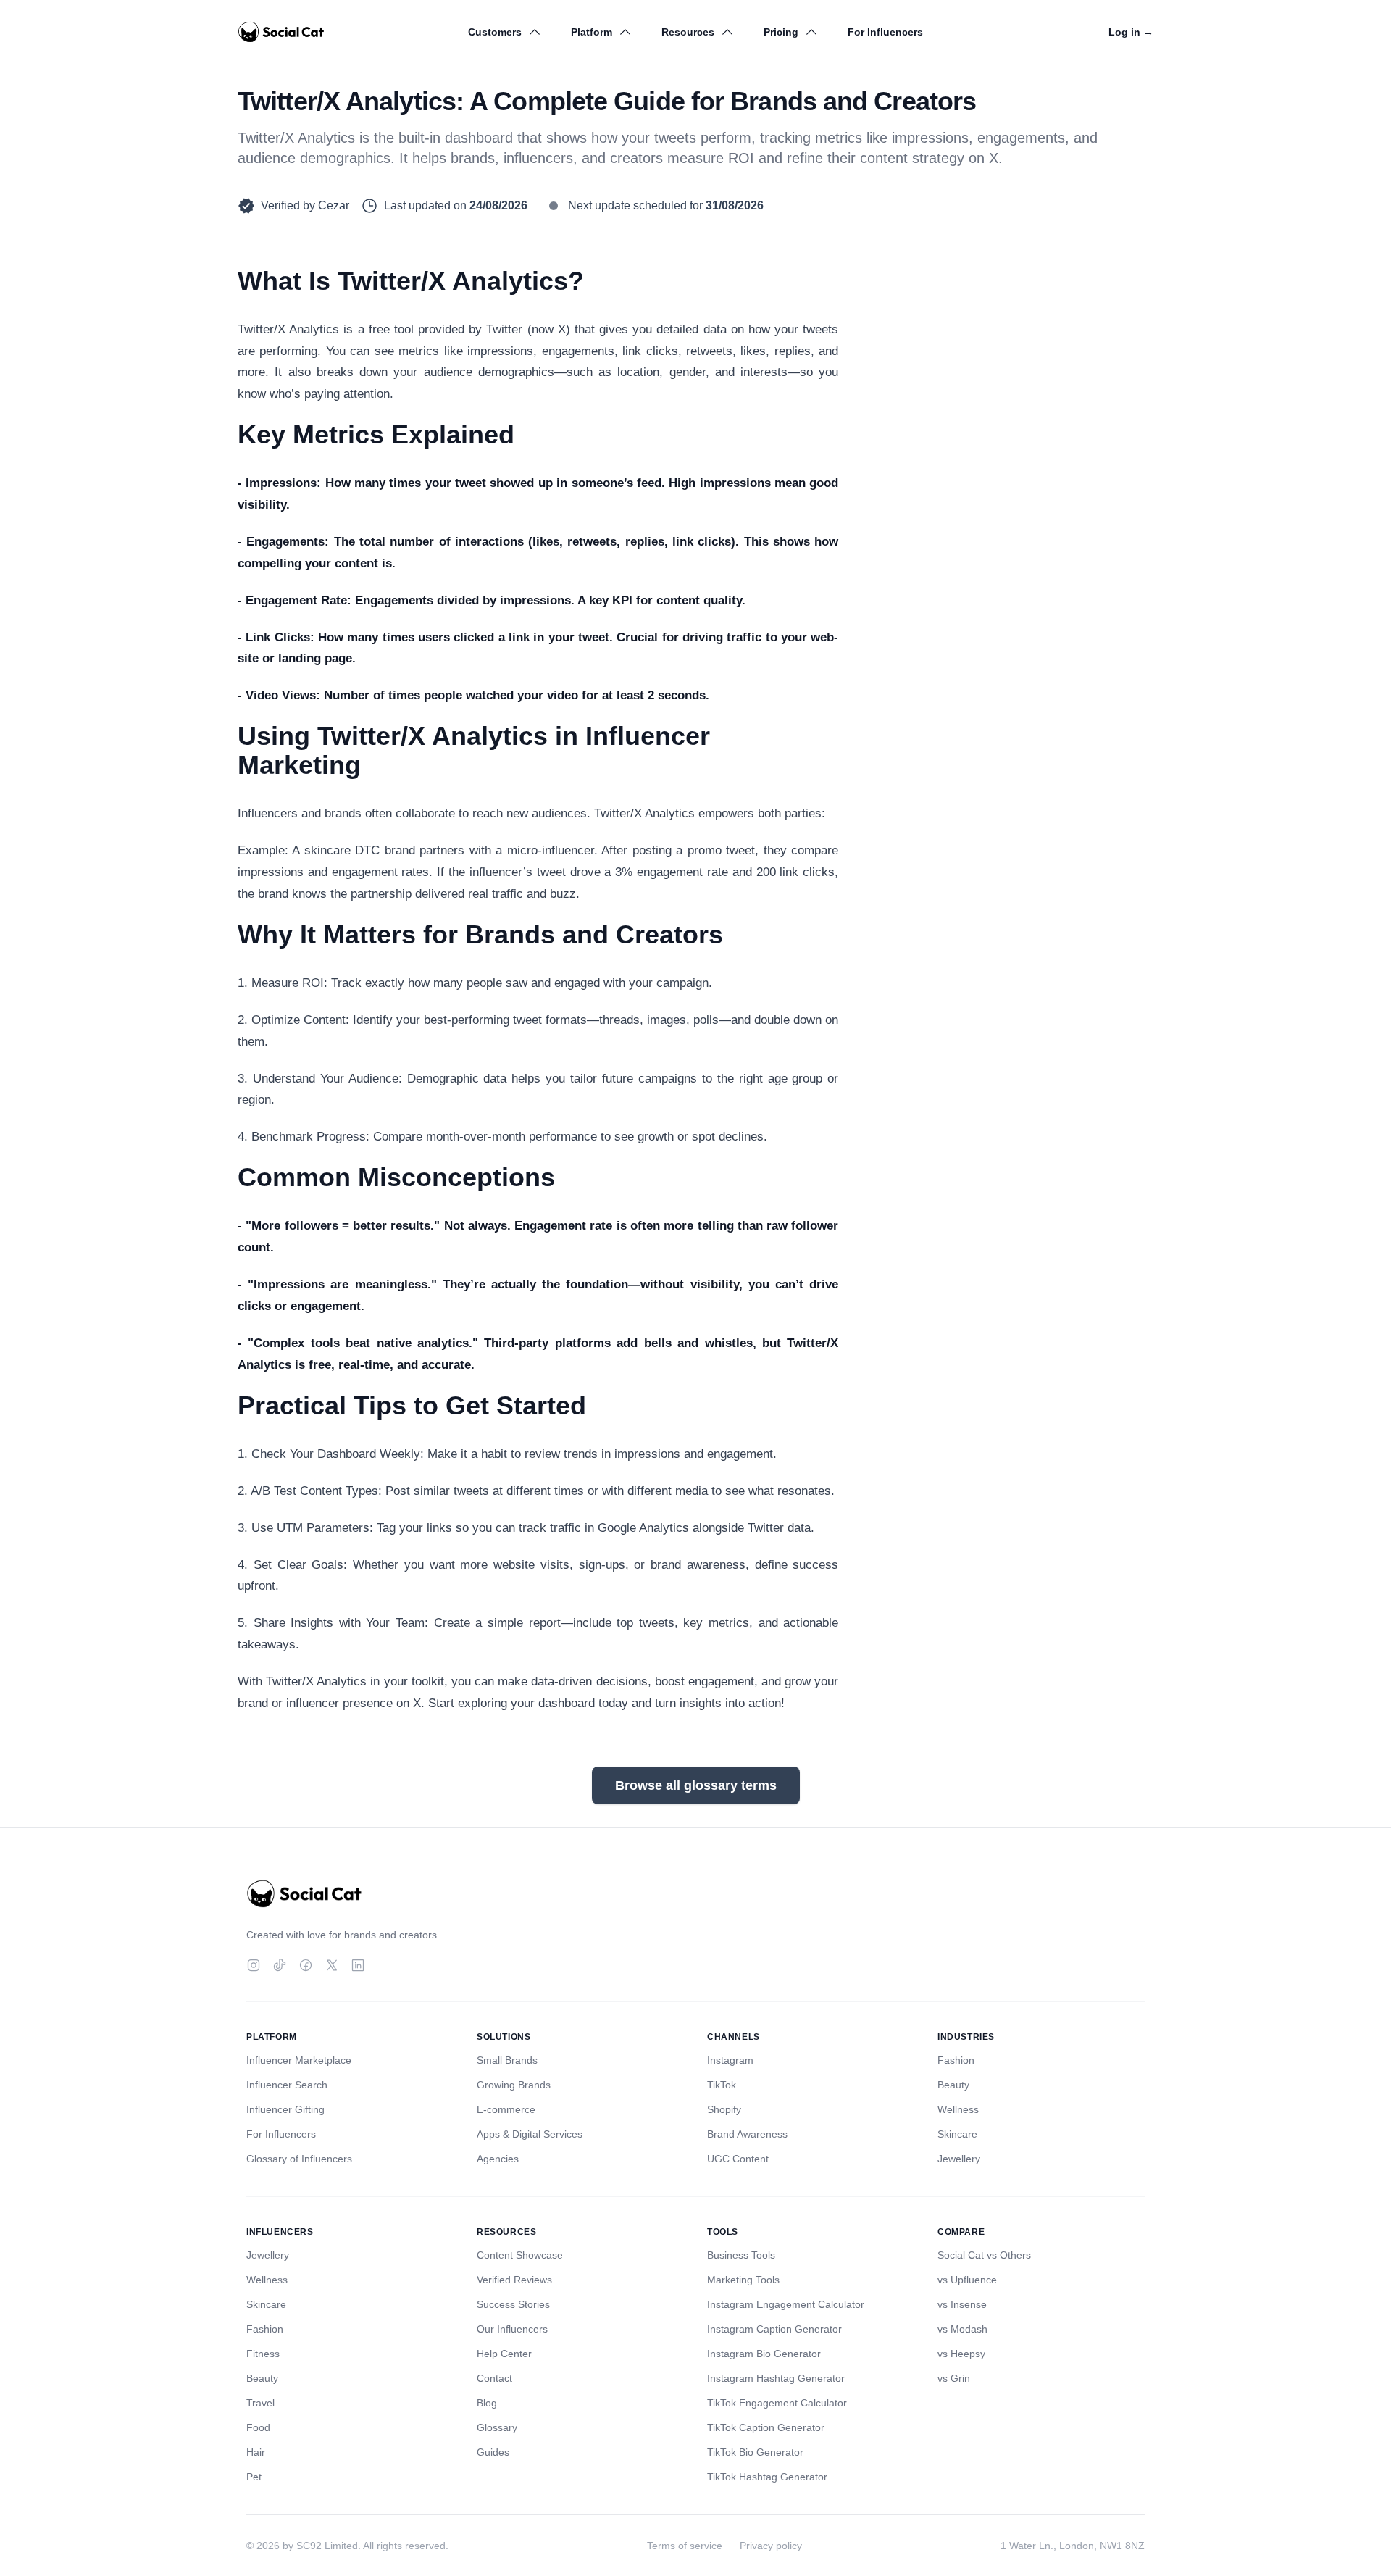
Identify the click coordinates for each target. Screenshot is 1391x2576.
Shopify (724, 2109)
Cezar (334, 205)
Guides (493, 2452)
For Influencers (885, 32)
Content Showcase (520, 2255)
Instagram (730, 2060)
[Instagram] (254, 1965)
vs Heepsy (961, 2354)
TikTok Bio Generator (755, 2452)
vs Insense (962, 2304)
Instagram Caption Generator (774, 2329)
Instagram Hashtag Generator (776, 2378)
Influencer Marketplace (299, 2060)
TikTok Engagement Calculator (777, 2403)
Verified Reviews (514, 2280)
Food (258, 2427)
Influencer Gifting (285, 2109)
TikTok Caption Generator (766, 2427)
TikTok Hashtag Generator (767, 2477)
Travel (260, 2403)
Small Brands (507, 2060)
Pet (254, 2477)
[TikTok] (280, 1965)
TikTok (722, 2085)
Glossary (497, 2427)
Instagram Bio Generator (764, 2354)
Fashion (956, 2060)
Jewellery (959, 2159)
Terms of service (685, 2546)
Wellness (958, 2109)
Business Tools (741, 2255)
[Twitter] (332, 1965)
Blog (487, 2403)
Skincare (957, 2134)
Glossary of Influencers (299, 2159)
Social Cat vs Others (984, 2255)
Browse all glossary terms (696, 1785)
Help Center (504, 2354)
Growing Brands (514, 2085)
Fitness (263, 2354)
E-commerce (506, 2109)
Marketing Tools (743, 2280)
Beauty (953, 2085)
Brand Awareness (747, 2134)
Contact (494, 2378)
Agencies (498, 2159)
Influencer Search (287, 2085)
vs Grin (954, 2378)
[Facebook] (306, 1965)
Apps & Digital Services (530, 2134)
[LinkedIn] (358, 1965)
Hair (256, 2452)
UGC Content (738, 2159)
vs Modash (962, 2329)
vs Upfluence (967, 2280)
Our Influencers (512, 2329)
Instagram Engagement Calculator (786, 2304)
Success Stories (513, 2304)
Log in (1131, 32)
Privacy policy (771, 2546)
